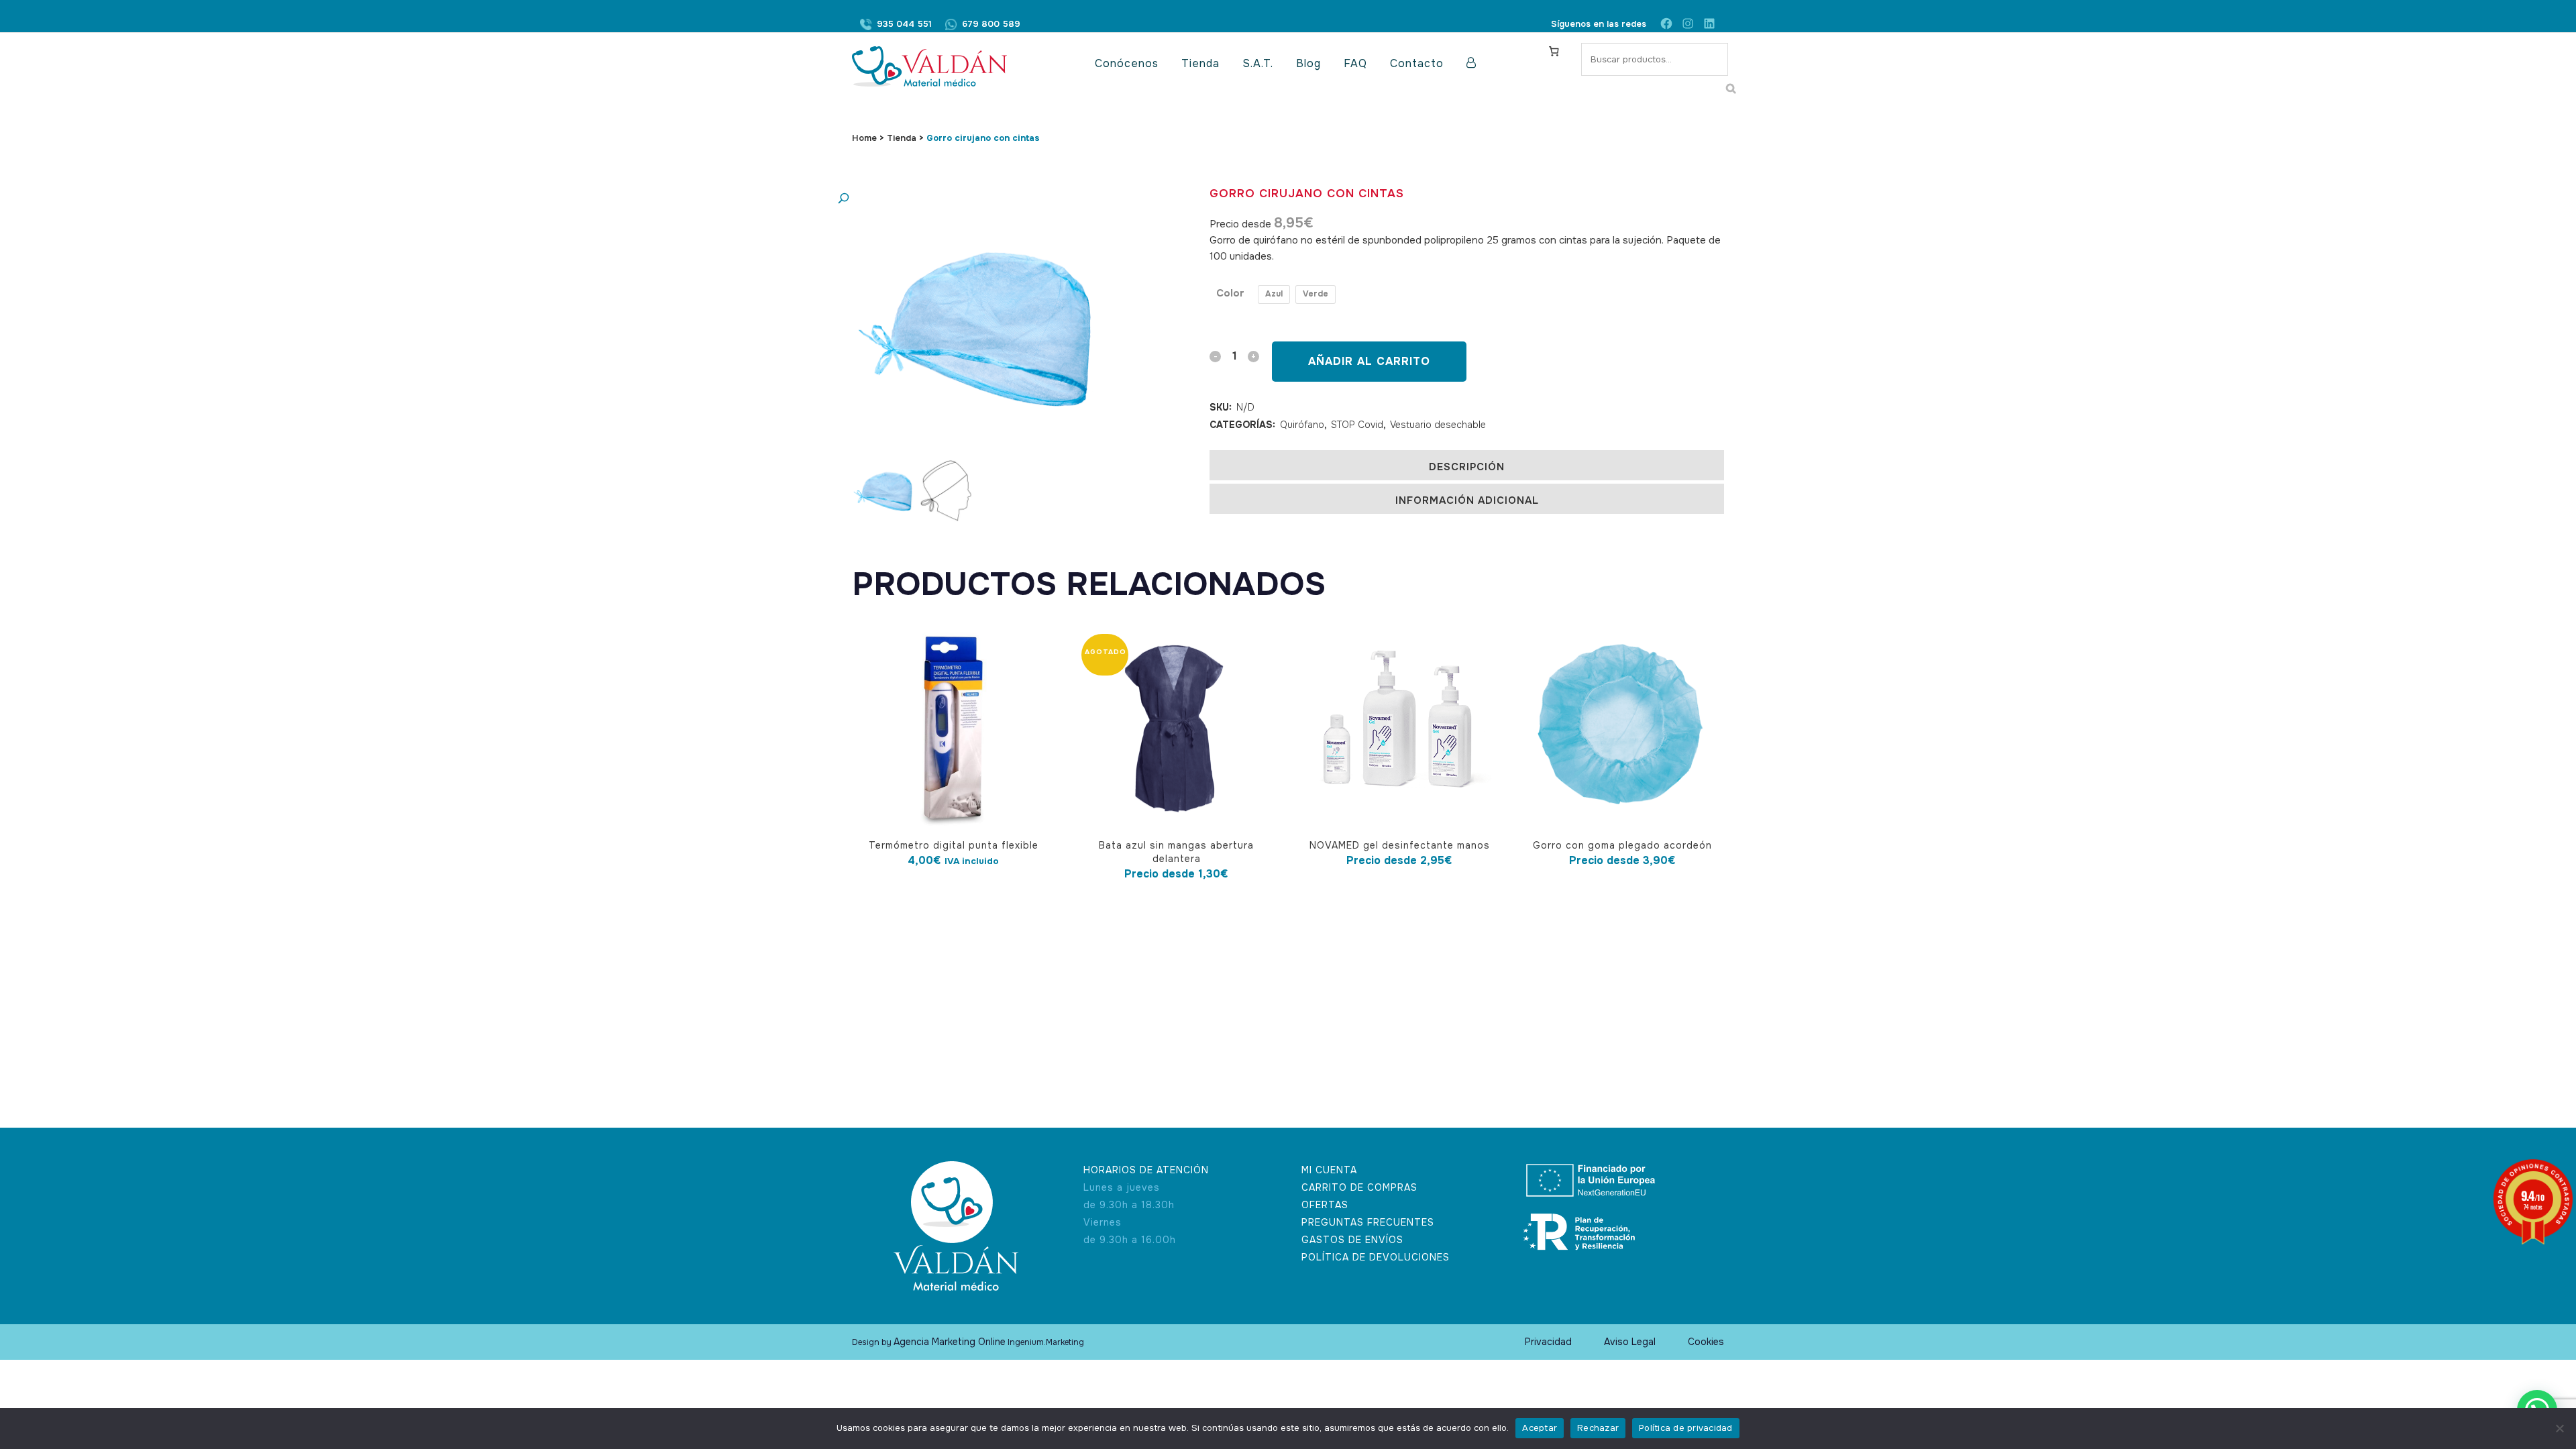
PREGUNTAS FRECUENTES (1368, 1222)
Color (1230, 293)
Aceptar (1540, 1428)
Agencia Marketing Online (950, 1342)
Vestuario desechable (1438, 425)
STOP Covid (1357, 425)
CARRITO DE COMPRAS (1359, 1187)
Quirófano (1302, 425)
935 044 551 (904, 24)
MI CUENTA (1329, 1170)
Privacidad (1548, 1342)
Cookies (1706, 1342)
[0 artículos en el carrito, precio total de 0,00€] (1554, 51)
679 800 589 (991, 24)
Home (864, 138)
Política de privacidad (1686, 1428)
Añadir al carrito (1369, 361)
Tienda (902, 138)
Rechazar (1598, 1428)
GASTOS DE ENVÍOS (1352, 1240)
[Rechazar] (2559, 1428)
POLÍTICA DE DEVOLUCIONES (1376, 1257)
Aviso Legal (1630, 1342)
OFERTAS (1325, 1205)
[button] (969, 199)
